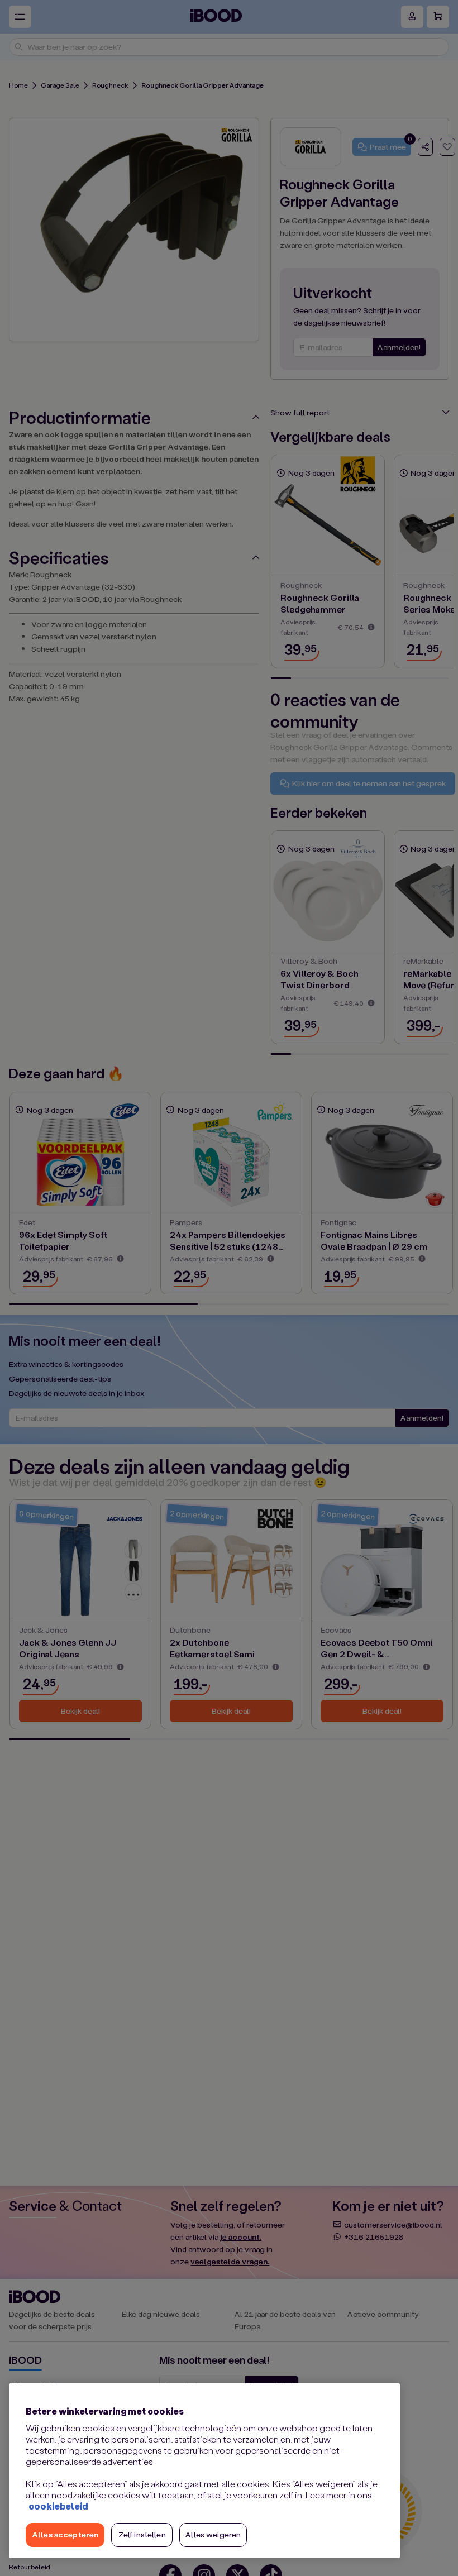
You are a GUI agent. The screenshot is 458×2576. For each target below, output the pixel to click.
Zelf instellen (142, 2534)
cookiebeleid (58, 2506)
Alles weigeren (213, 2534)
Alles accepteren (65, 2534)
